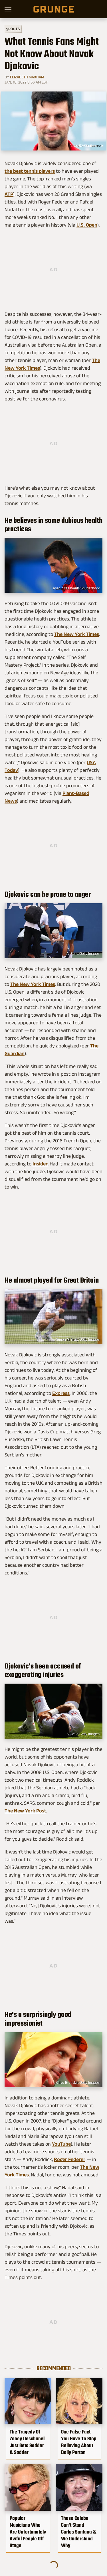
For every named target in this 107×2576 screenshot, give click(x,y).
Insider (40, 1164)
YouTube (61, 2144)
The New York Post (25, 1811)
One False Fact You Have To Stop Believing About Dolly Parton (79, 2442)
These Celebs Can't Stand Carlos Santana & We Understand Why (79, 2532)
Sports (13, 29)
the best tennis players (30, 171)
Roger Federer (70, 2159)
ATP (9, 194)
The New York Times (77, 634)
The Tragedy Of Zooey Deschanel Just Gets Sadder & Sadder (27, 2442)
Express (61, 1393)
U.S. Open (87, 225)
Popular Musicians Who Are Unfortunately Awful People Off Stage (28, 2532)
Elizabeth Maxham (27, 77)
